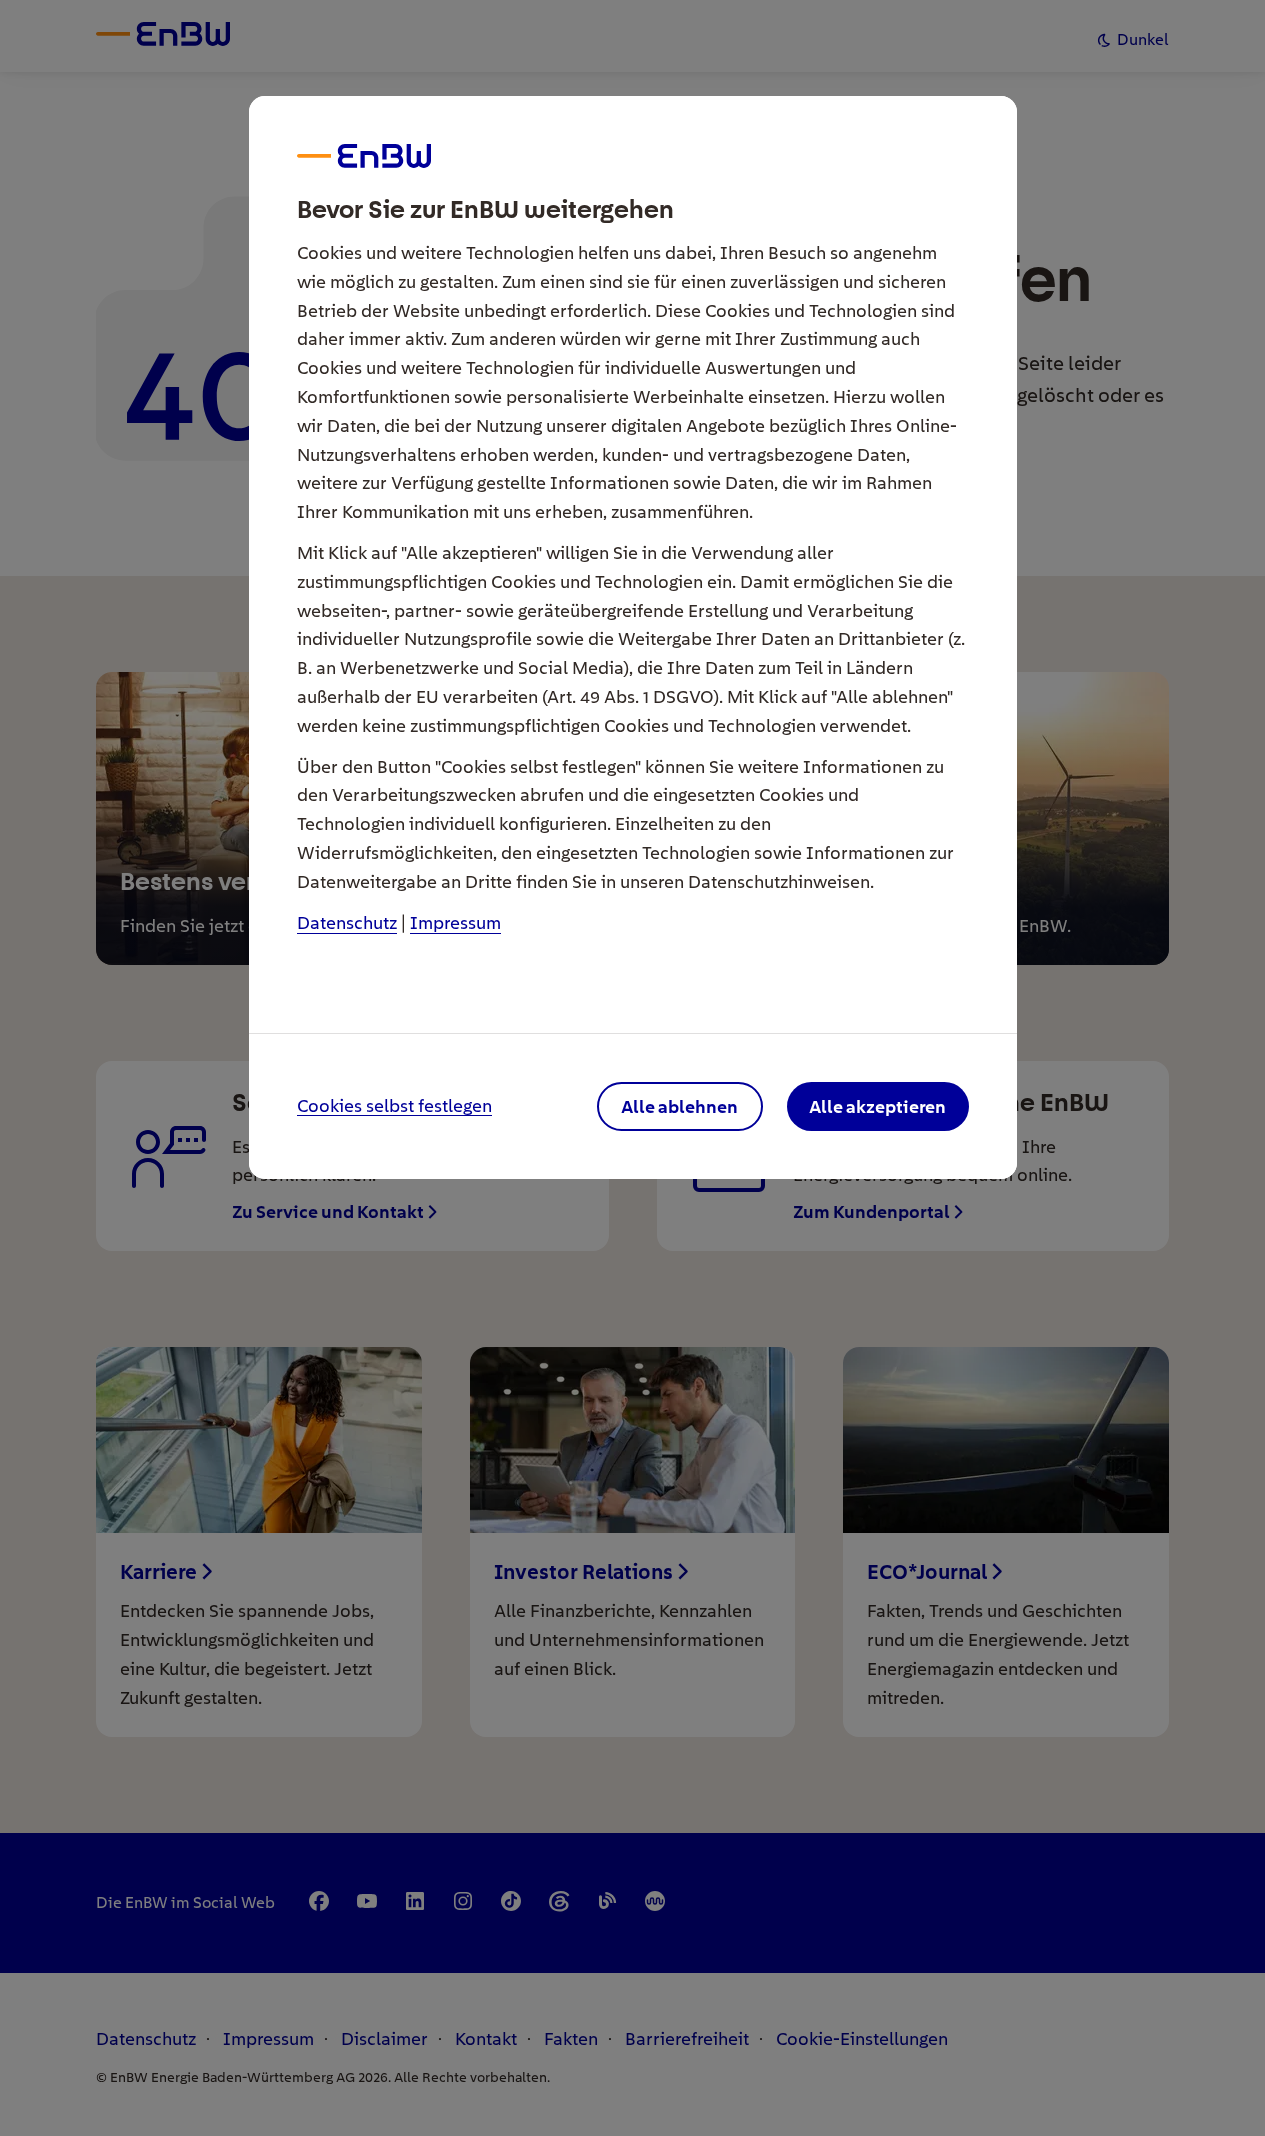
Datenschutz (347, 922)
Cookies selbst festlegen (394, 1106)
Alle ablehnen (679, 1106)
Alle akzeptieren (877, 1106)
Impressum (455, 922)
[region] (633, 1068)
